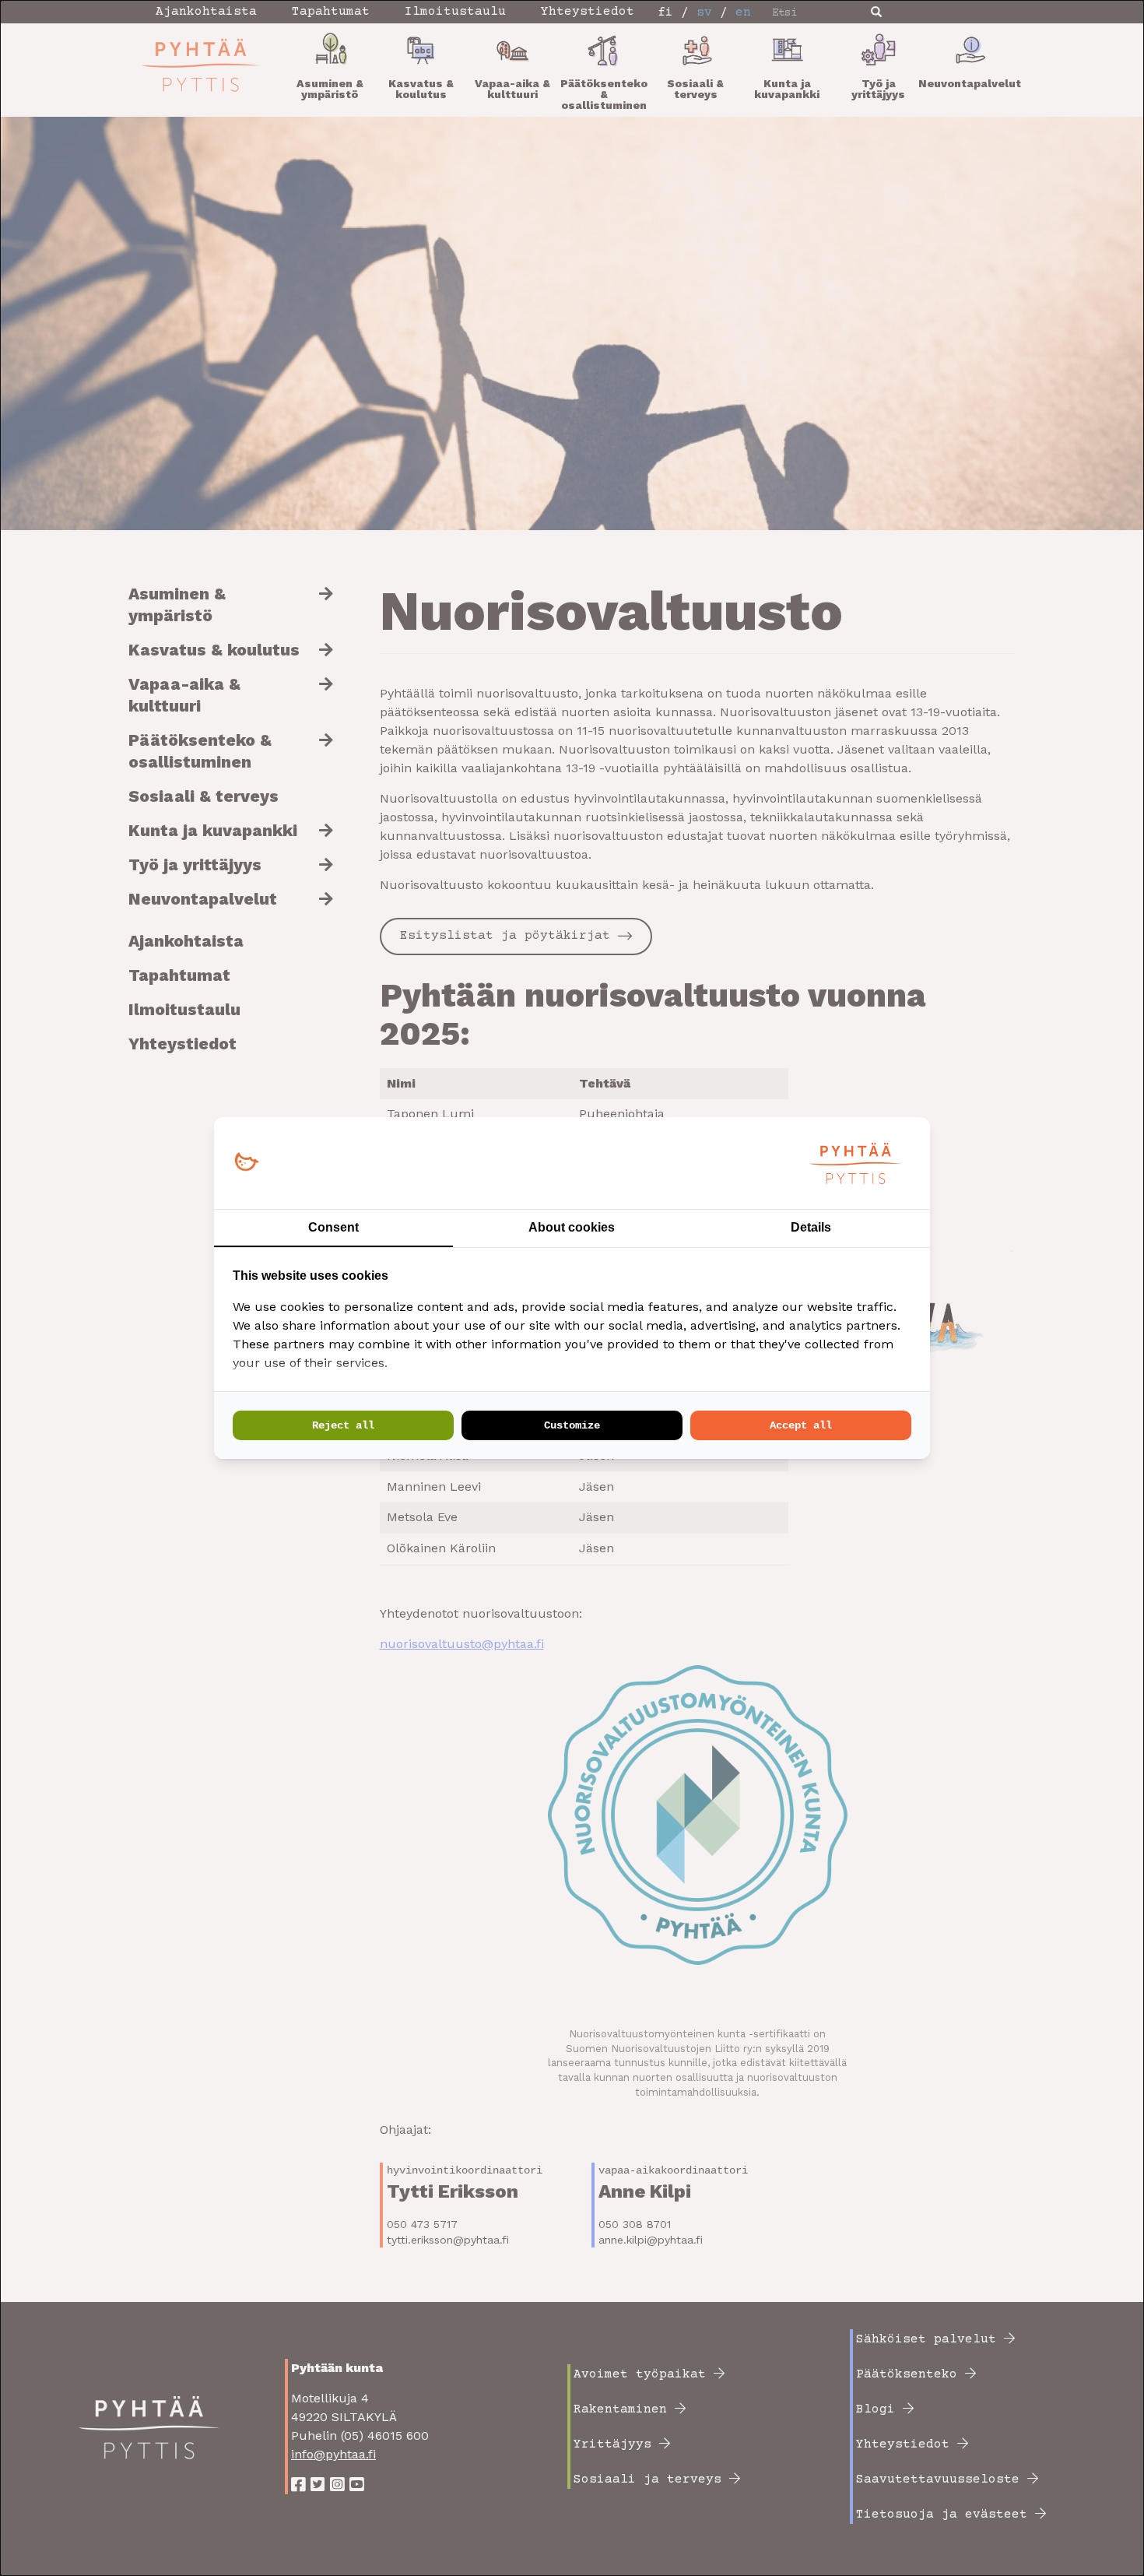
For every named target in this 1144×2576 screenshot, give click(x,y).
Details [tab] (811, 1227)
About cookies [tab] (572, 1227)
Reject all (343, 1425)
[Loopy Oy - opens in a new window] (246, 1163)
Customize (572, 1425)
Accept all (801, 1425)
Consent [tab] (333, 1227)
